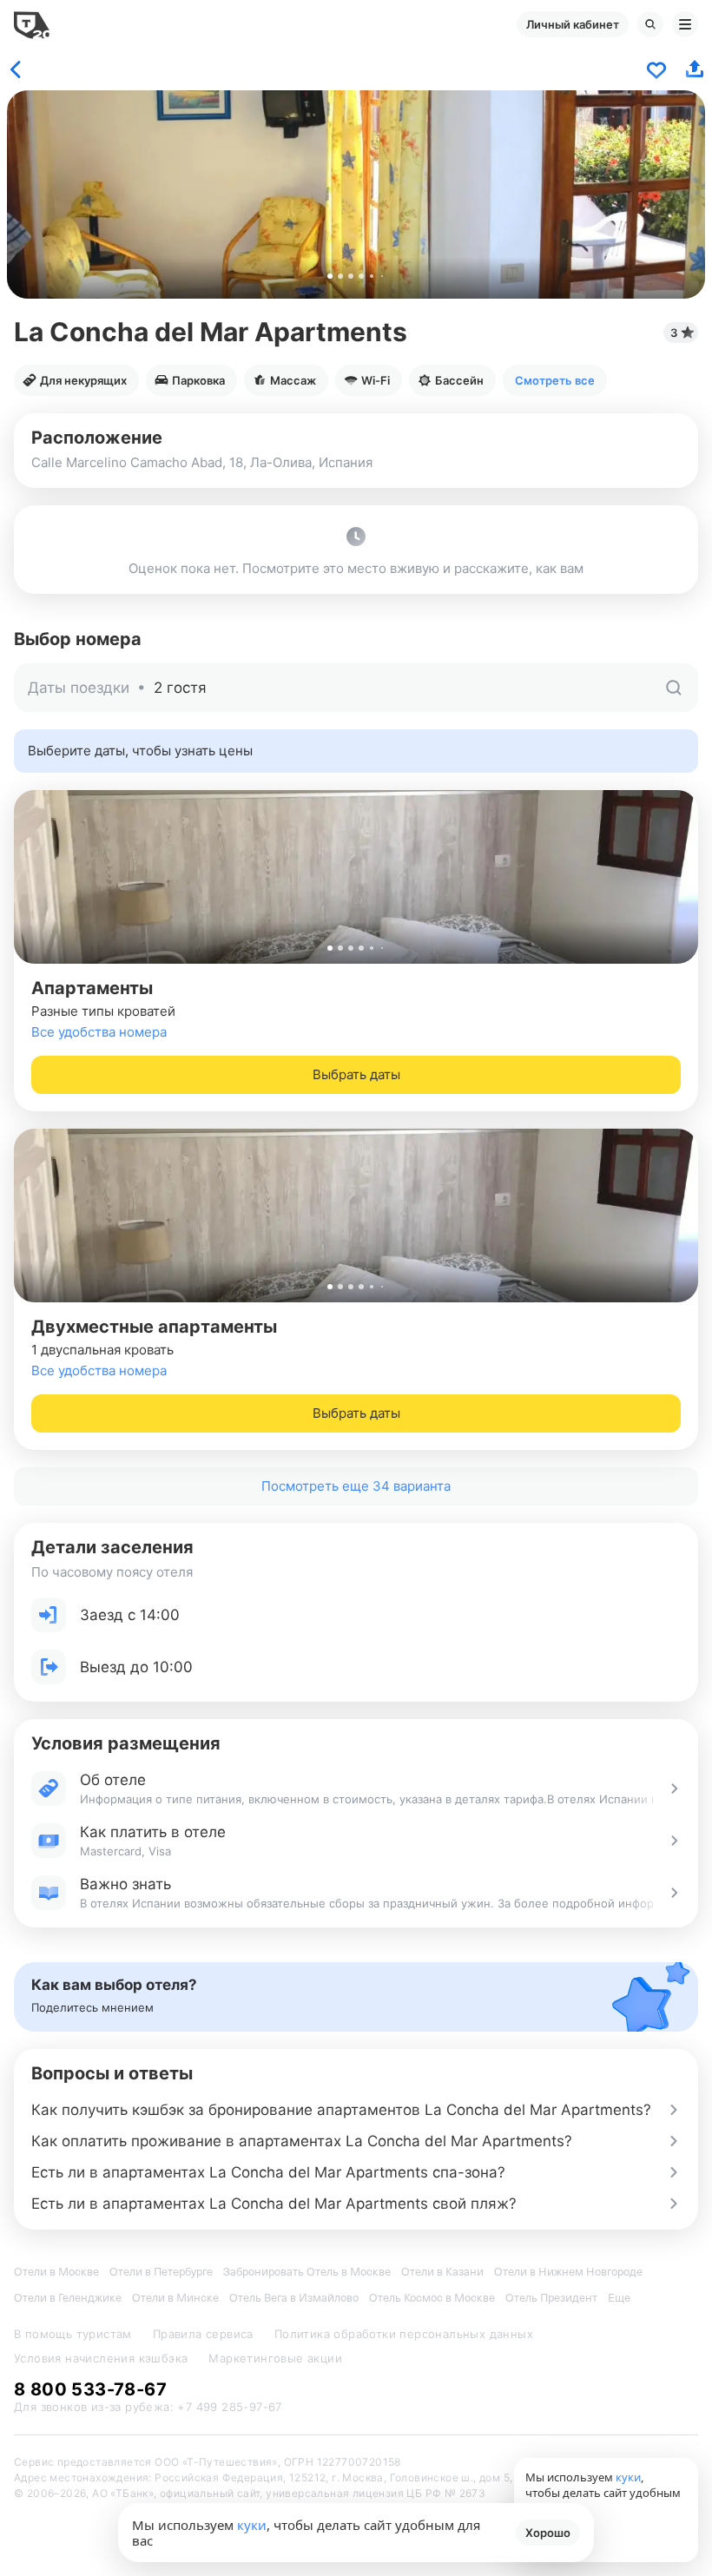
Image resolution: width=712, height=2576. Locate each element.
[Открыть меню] (685, 24)
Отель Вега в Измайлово (294, 2298)
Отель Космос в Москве (432, 2298)
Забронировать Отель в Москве (307, 2272)
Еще (619, 2298)
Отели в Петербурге (161, 2272)
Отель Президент (551, 2298)
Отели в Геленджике (68, 2298)
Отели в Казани (442, 2272)
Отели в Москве (56, 2272)
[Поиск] (650, 24)
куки (252, 2525)
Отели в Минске (175, 2298)
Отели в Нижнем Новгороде (568, 2272)
